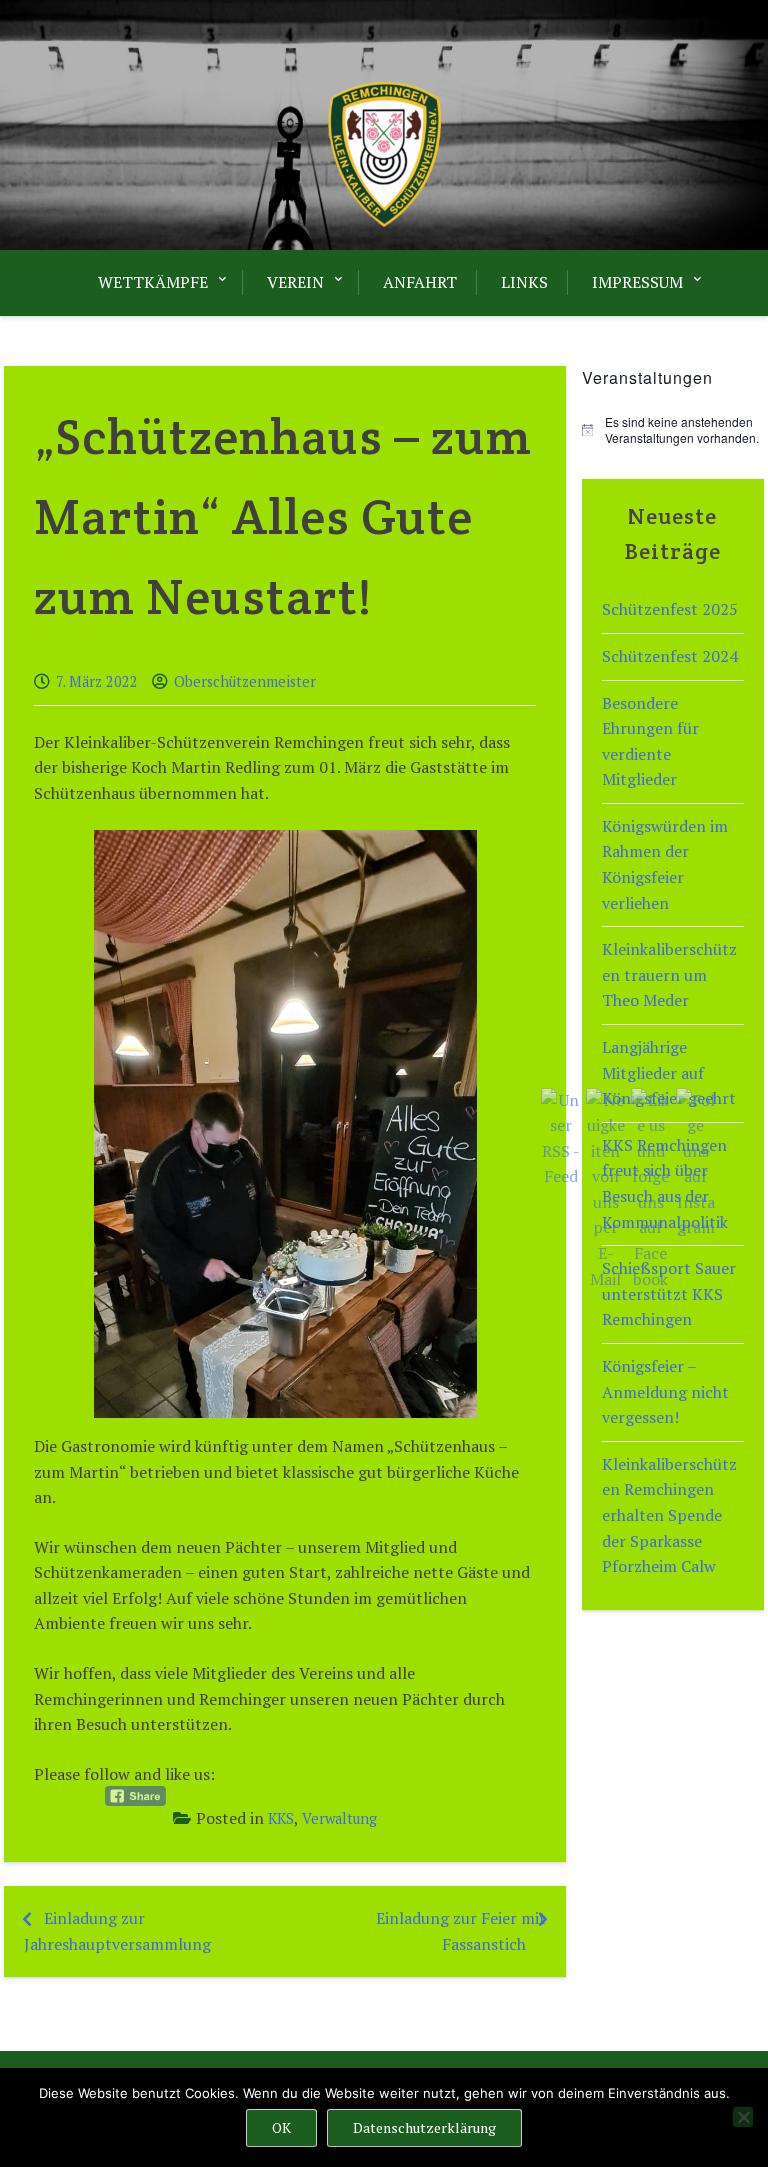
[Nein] (743, 2117)
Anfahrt (420, 282)
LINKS (524, 282)
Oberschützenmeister (245, 681)
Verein (295, 282)
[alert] (673, 430)
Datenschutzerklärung (424, 2127)
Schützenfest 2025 (670, 609)
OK (281, 2127)
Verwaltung (339, 1818)
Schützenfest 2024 (670, 656)
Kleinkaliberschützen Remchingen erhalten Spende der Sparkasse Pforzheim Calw (669, 1515)
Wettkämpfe (153, 282)
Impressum (637, 282)
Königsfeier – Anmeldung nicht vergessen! (665, 1391)
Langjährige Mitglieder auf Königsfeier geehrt (669, 1072)
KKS (281, 1818)
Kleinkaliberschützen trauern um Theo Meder (669, 974)
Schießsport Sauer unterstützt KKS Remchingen (669, 1293)
